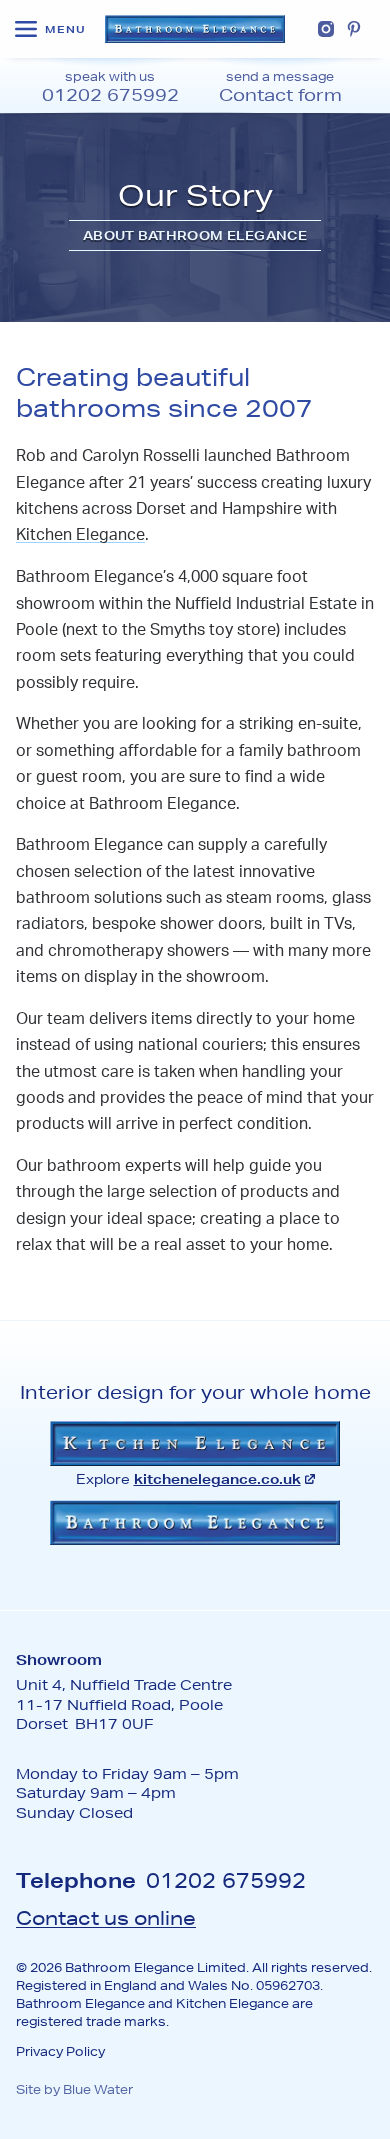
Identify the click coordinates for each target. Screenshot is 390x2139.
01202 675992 (226, 1880)
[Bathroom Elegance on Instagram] (326, 29)
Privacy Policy (60, 2051)
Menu (65, 29)
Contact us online (106, 1917)
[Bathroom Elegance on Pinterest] (354, 29)
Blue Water (98, 2089)
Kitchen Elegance (80, 535)
